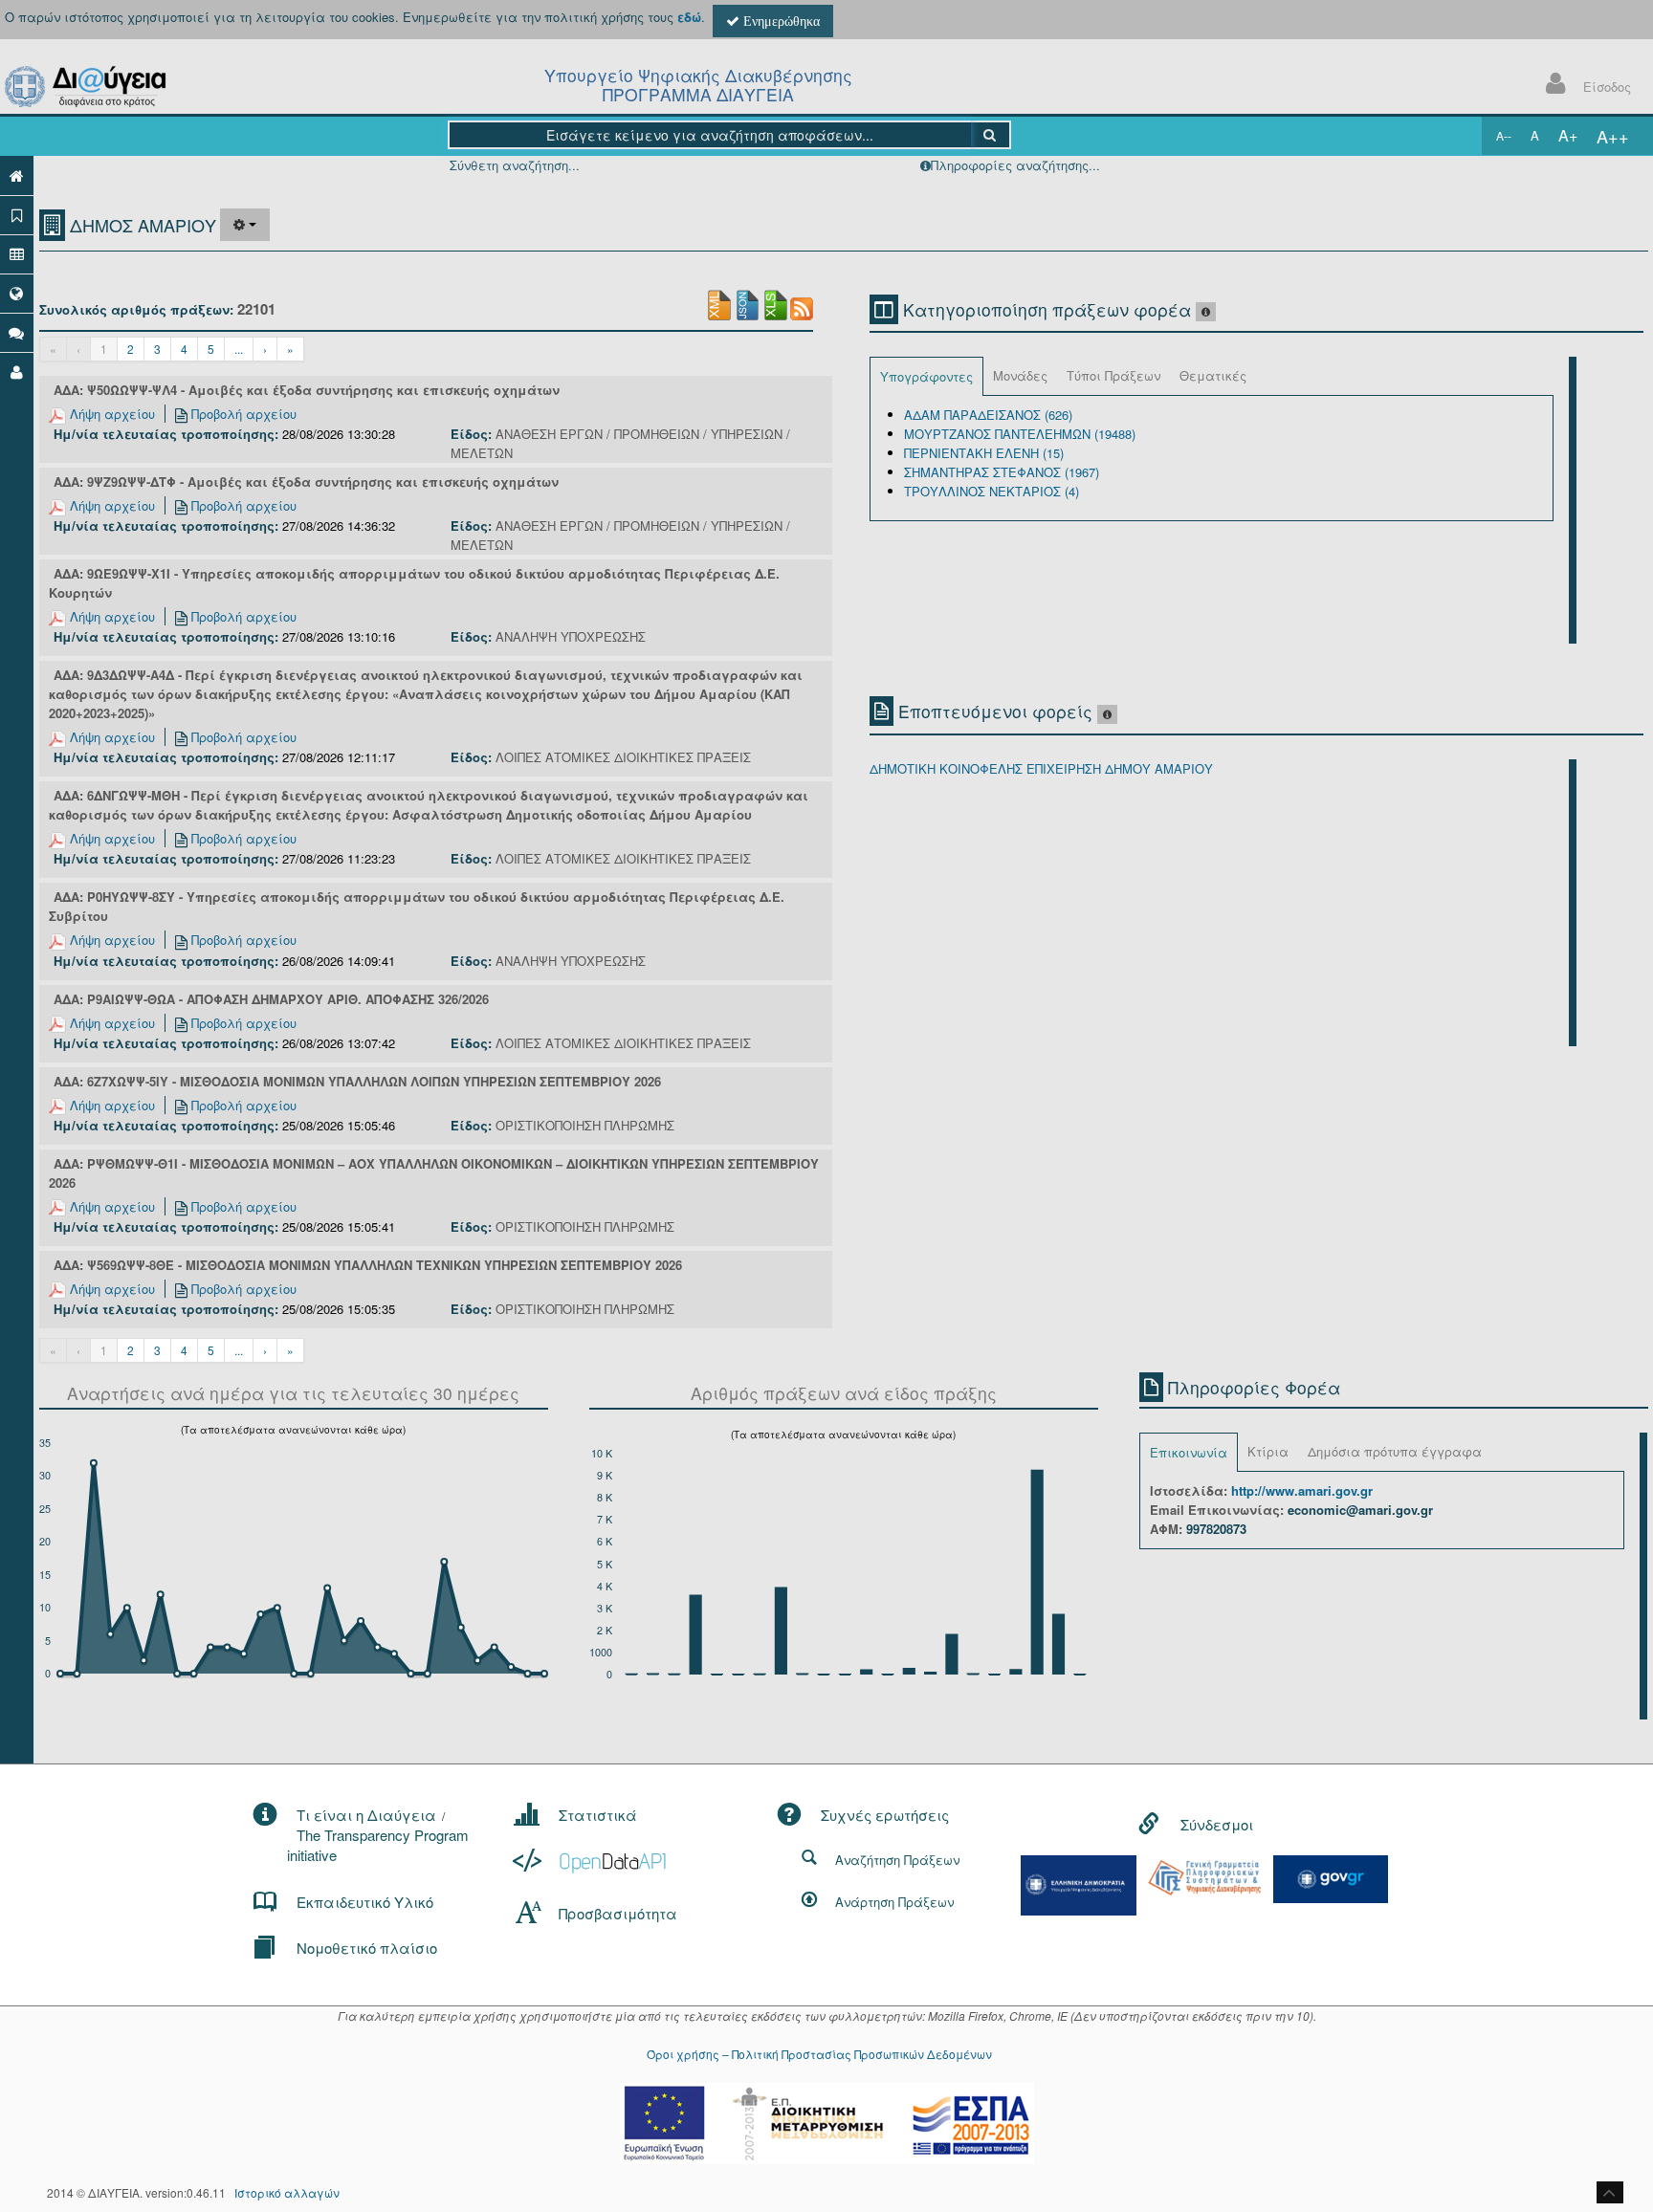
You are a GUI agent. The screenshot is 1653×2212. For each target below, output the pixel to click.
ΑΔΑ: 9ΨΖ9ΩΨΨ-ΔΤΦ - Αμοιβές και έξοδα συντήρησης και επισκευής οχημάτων (306, 482)
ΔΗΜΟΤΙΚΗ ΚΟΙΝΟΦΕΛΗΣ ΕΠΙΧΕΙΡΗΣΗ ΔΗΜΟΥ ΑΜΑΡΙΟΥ (1041, 768)
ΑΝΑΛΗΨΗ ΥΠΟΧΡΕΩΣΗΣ (571, 636)
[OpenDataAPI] (592, 1861)
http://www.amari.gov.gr (1302, 1490)
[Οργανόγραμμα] (17, 254)
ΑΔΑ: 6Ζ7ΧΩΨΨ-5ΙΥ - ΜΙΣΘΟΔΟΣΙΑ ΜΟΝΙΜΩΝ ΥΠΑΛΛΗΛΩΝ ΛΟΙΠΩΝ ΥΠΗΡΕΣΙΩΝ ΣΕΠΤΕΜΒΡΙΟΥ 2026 (357, 1081)
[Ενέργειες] (245, 225)
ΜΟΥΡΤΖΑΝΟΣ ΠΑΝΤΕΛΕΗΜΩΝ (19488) (1020, 434)
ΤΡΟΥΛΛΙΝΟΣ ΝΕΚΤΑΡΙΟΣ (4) (992, 491)
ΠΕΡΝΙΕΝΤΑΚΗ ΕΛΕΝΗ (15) (984, 453)
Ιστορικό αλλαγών (287, 2192)
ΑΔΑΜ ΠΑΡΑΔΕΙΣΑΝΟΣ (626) (988, 415)
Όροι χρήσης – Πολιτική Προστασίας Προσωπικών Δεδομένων (819, 2054)
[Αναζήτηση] (991, 135)
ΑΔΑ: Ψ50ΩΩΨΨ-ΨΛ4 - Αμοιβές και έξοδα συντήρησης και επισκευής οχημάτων (307, 390)
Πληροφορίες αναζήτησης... (1015, 165)
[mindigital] (1079, 1883)
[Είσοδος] (17, 372)
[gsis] (1204, 1876)
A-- (1504, 135)
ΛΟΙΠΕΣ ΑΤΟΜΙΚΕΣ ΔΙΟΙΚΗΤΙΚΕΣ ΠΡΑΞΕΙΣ (623, 757)
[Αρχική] (17, 175)
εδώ (689, 17)
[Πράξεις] (17, 215)
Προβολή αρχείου (242, 414)
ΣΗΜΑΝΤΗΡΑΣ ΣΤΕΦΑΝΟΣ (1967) (1002, 472)
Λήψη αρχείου (110, 414)
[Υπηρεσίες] (17, 293)
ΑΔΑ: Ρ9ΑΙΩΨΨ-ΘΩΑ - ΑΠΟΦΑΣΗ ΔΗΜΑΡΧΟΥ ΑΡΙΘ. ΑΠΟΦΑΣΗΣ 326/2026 (271, 999)
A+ (1568, 135)
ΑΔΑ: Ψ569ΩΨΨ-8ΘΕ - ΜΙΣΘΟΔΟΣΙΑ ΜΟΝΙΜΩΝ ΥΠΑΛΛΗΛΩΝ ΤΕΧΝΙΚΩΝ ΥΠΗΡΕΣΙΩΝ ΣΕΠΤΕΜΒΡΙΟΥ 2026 (368, 1265)
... (239, 349)
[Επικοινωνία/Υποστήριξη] (17, 332)
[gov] (1331, 1877)
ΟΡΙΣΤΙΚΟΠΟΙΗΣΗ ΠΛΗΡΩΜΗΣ (585, 1125)
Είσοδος (1607, 87)
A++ (1613, 136)
